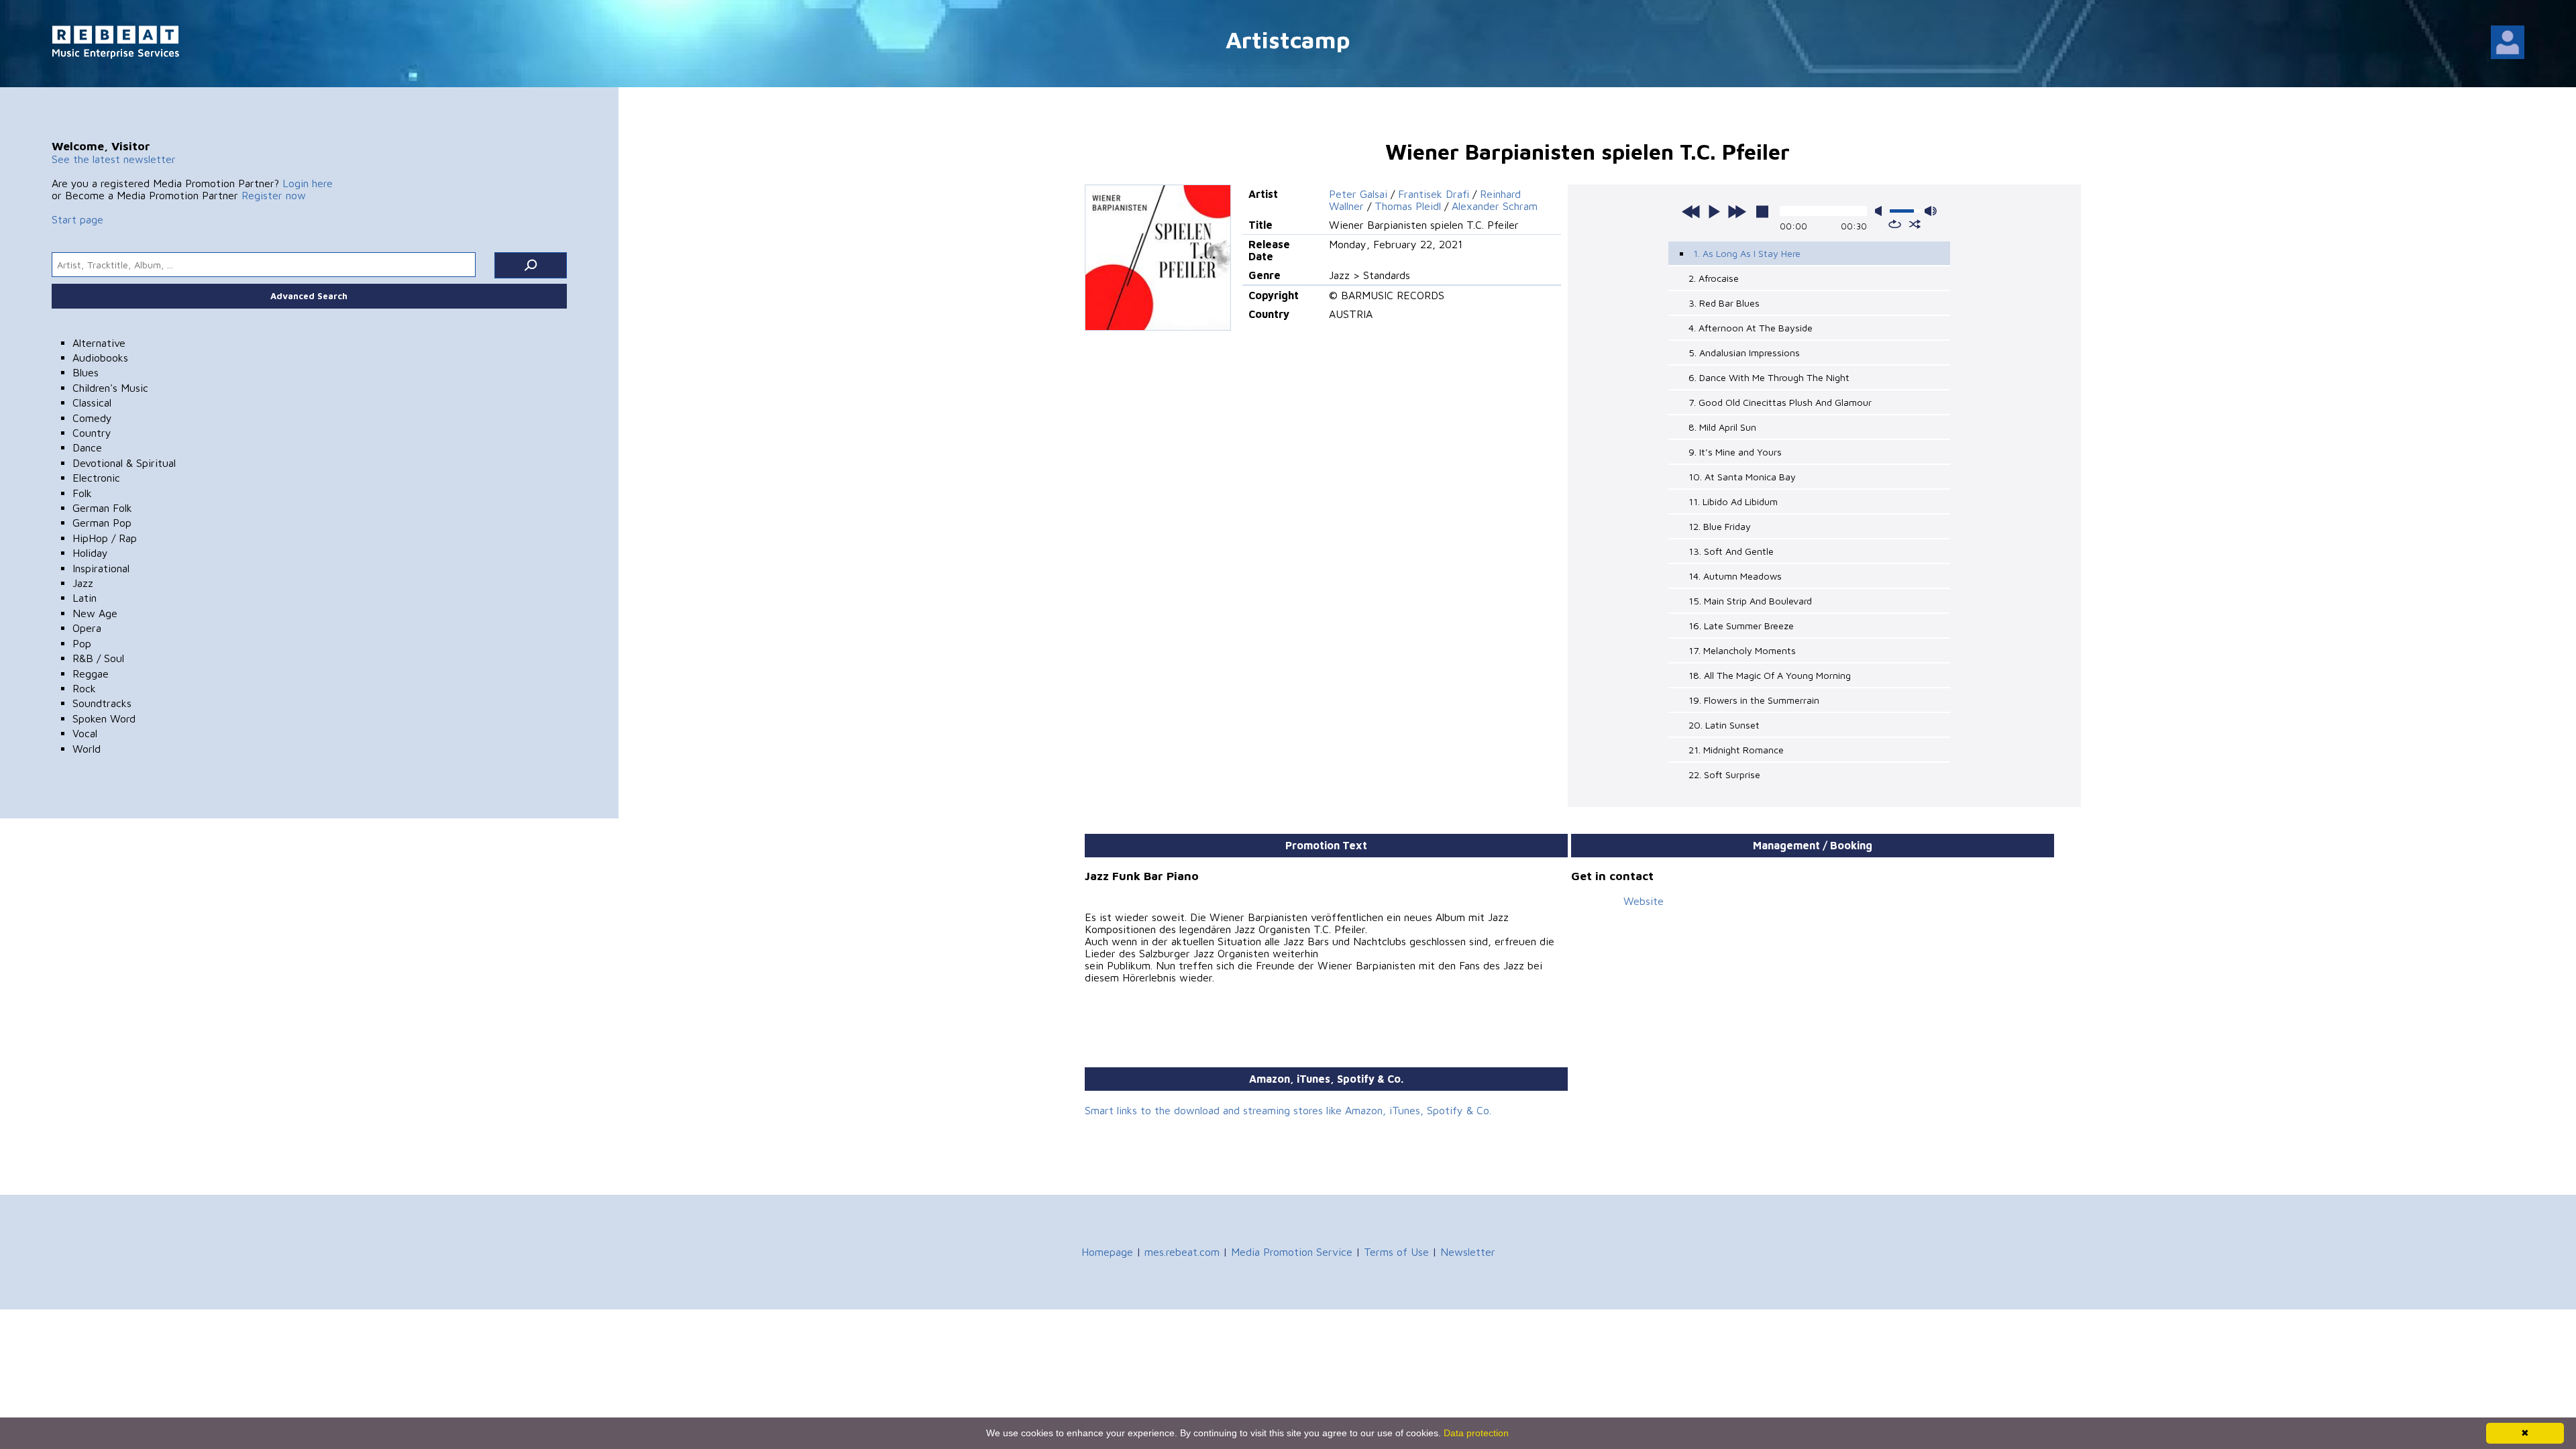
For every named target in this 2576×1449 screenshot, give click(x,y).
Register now (274, 195)
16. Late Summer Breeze (1741, 626)
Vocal (85, 733)
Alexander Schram (1495, 206)
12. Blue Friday (1720, 526)
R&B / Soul (98, 658)
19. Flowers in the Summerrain (1754, 700)
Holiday (90, 553)
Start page (77, 219)
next (1737, 211)
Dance (87, 447)
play (1714, 211)
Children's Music (110, 388)
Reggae (91, 674)
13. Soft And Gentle (1731, 551)
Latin (85, 598)
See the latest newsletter (114, 159)
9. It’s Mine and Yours (1735, 452)
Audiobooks (100, 358)
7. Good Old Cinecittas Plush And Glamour (1780, 402)
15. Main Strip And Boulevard (1750, 601)
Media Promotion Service (1292, 1252)
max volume (1931, 211)
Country (92, 433)
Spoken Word (104, 718)
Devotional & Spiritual (124, 463)
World (87, 749)
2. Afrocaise (1714, 278)
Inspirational (101, 568)
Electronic (96, 478)
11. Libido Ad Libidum (1733, 501)
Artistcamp (1288, 39)
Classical (92, 402)
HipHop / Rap (105, 538)
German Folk (102, 508)
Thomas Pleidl (1408, 206)
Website (1644, 901)
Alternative (99, 343)
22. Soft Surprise (1724, 774)
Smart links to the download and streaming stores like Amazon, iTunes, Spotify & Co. (1288, 1110)
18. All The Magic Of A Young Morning (1770, 675)
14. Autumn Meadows (1735, 576)
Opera (87, 628)
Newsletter (1468, 1252)
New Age (95, 613)
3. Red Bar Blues (1724, 303)
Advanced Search (309, 296)
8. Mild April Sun (1722, 427)
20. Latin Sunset (1724, 725)
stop (1762, 211)
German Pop (102, 523)
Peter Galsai (1358, 194)
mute (1881, 211)
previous (1691, 211)
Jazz (83, 583)
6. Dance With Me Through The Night (1769, 377)
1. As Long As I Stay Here (1747, 253)
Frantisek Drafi (1434, 194)
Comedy (92, 418)
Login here (308, 183)
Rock (84, 688)
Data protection (1476, 1433)
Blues (86, 372)
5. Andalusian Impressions (1744, 353)
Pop (82, 643)
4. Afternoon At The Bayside (1751, 328)
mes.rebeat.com (1182, 1252)
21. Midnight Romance (1736, 750)
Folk (82, 493)
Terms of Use (1396, 1252)
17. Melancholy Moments (1742, 650)
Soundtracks (102, 703)
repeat (1895, 224)
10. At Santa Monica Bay (1742, 477)
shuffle (1915, 224)
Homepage (1107, 1252)
